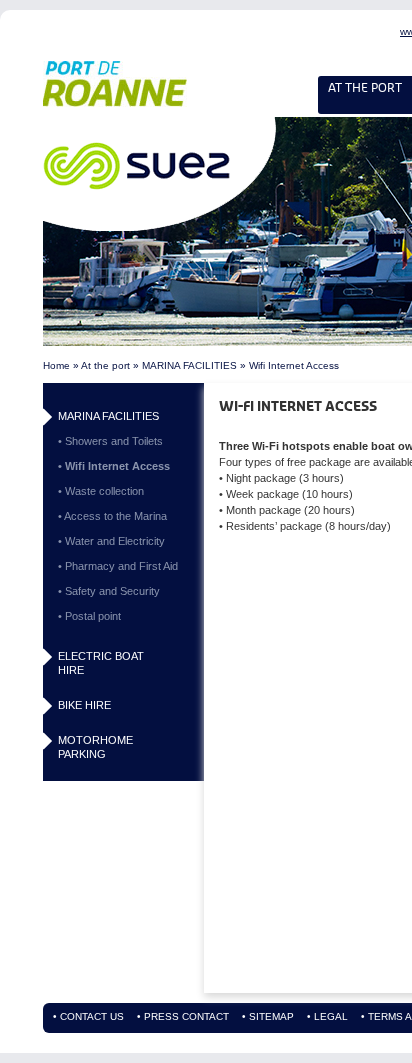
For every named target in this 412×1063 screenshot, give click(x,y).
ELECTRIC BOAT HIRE (101, 663)
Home (56, 365)
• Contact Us (88, 1017)
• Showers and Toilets (110, 441)
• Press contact (183, 1017)
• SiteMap (268, 1017)
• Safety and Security (109, 591)
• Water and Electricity (111, 541)
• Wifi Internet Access (114, 466)
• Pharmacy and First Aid (118, 566)
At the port (105, 365)
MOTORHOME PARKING (95, 747)
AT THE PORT (365, 87)
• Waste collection (101, 491)
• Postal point (89, 616)
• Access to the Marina (112, 516)
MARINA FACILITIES (189, 365)
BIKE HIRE (84, 705)
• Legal (327, 1017)
